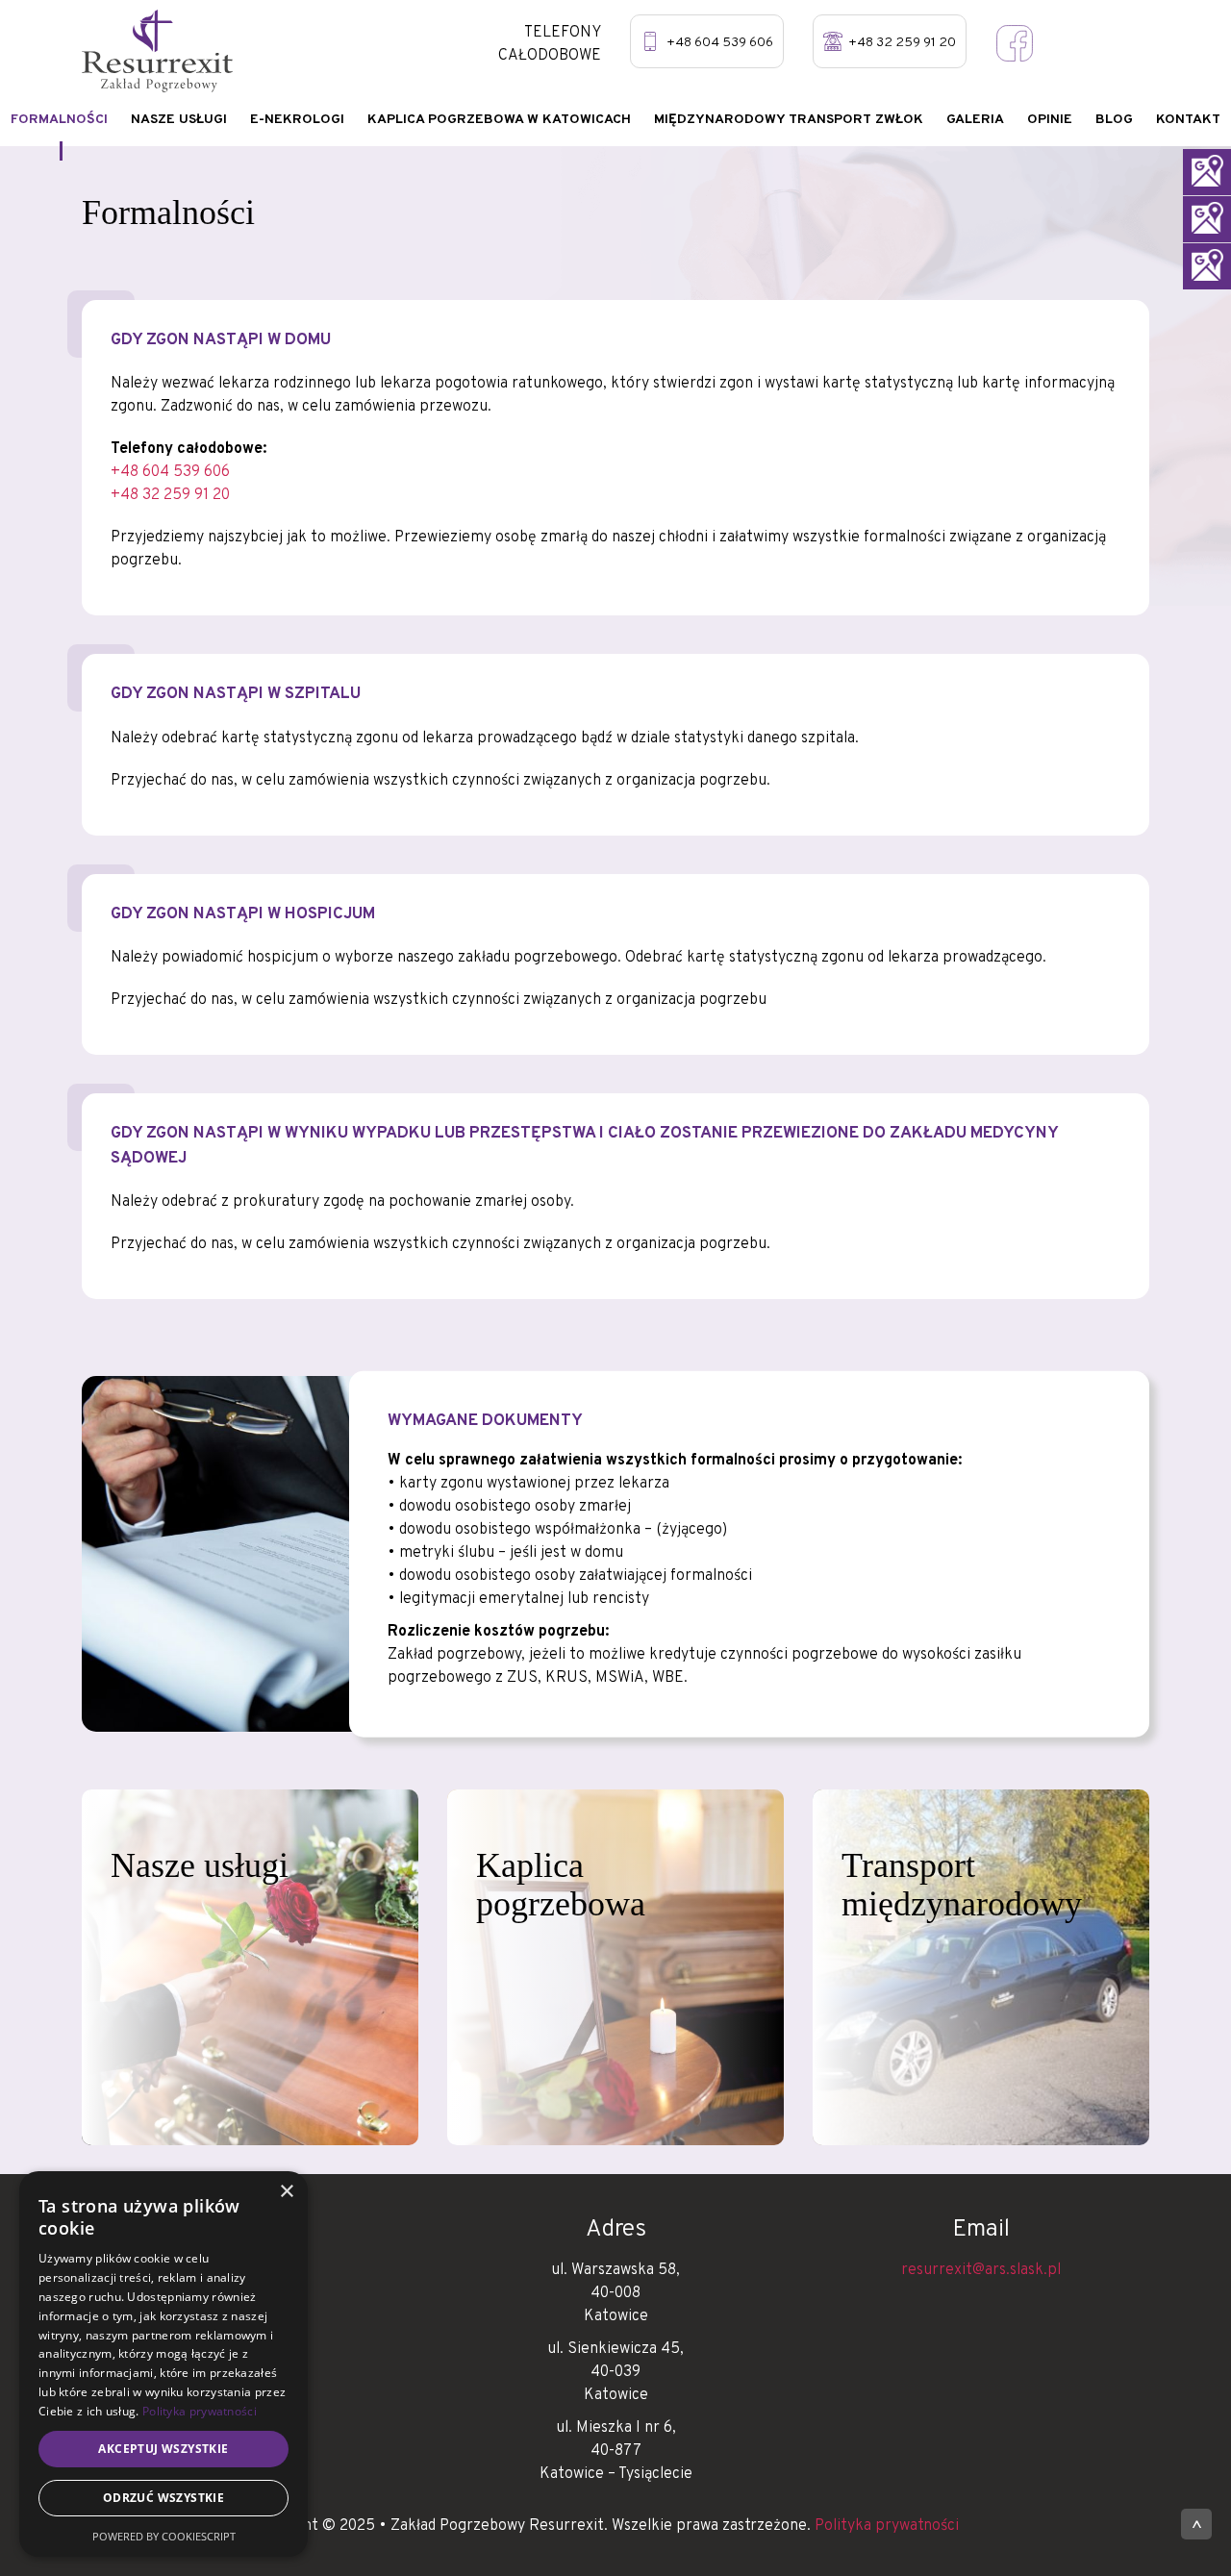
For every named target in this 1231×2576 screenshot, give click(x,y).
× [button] (286, 2192)
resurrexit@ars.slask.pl (981, 2270)
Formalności (59, 120)
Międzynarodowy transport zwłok (789, 120)
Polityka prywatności (887, 2526)
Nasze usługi (179, 120)
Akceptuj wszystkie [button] (163, 2449)
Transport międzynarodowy (962, 1885)
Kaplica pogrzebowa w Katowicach (499, 120)
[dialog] (163, 2364)
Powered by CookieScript (164, 2536)
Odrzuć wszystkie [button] (163, 2498)
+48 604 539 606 (720, 43)
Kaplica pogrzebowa (561, 1885)
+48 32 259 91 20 (902, 43)
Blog (1114, 120)
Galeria (975, 120)
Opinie (1050, 120)
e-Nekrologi (297, 120)
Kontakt (1188, 120)
